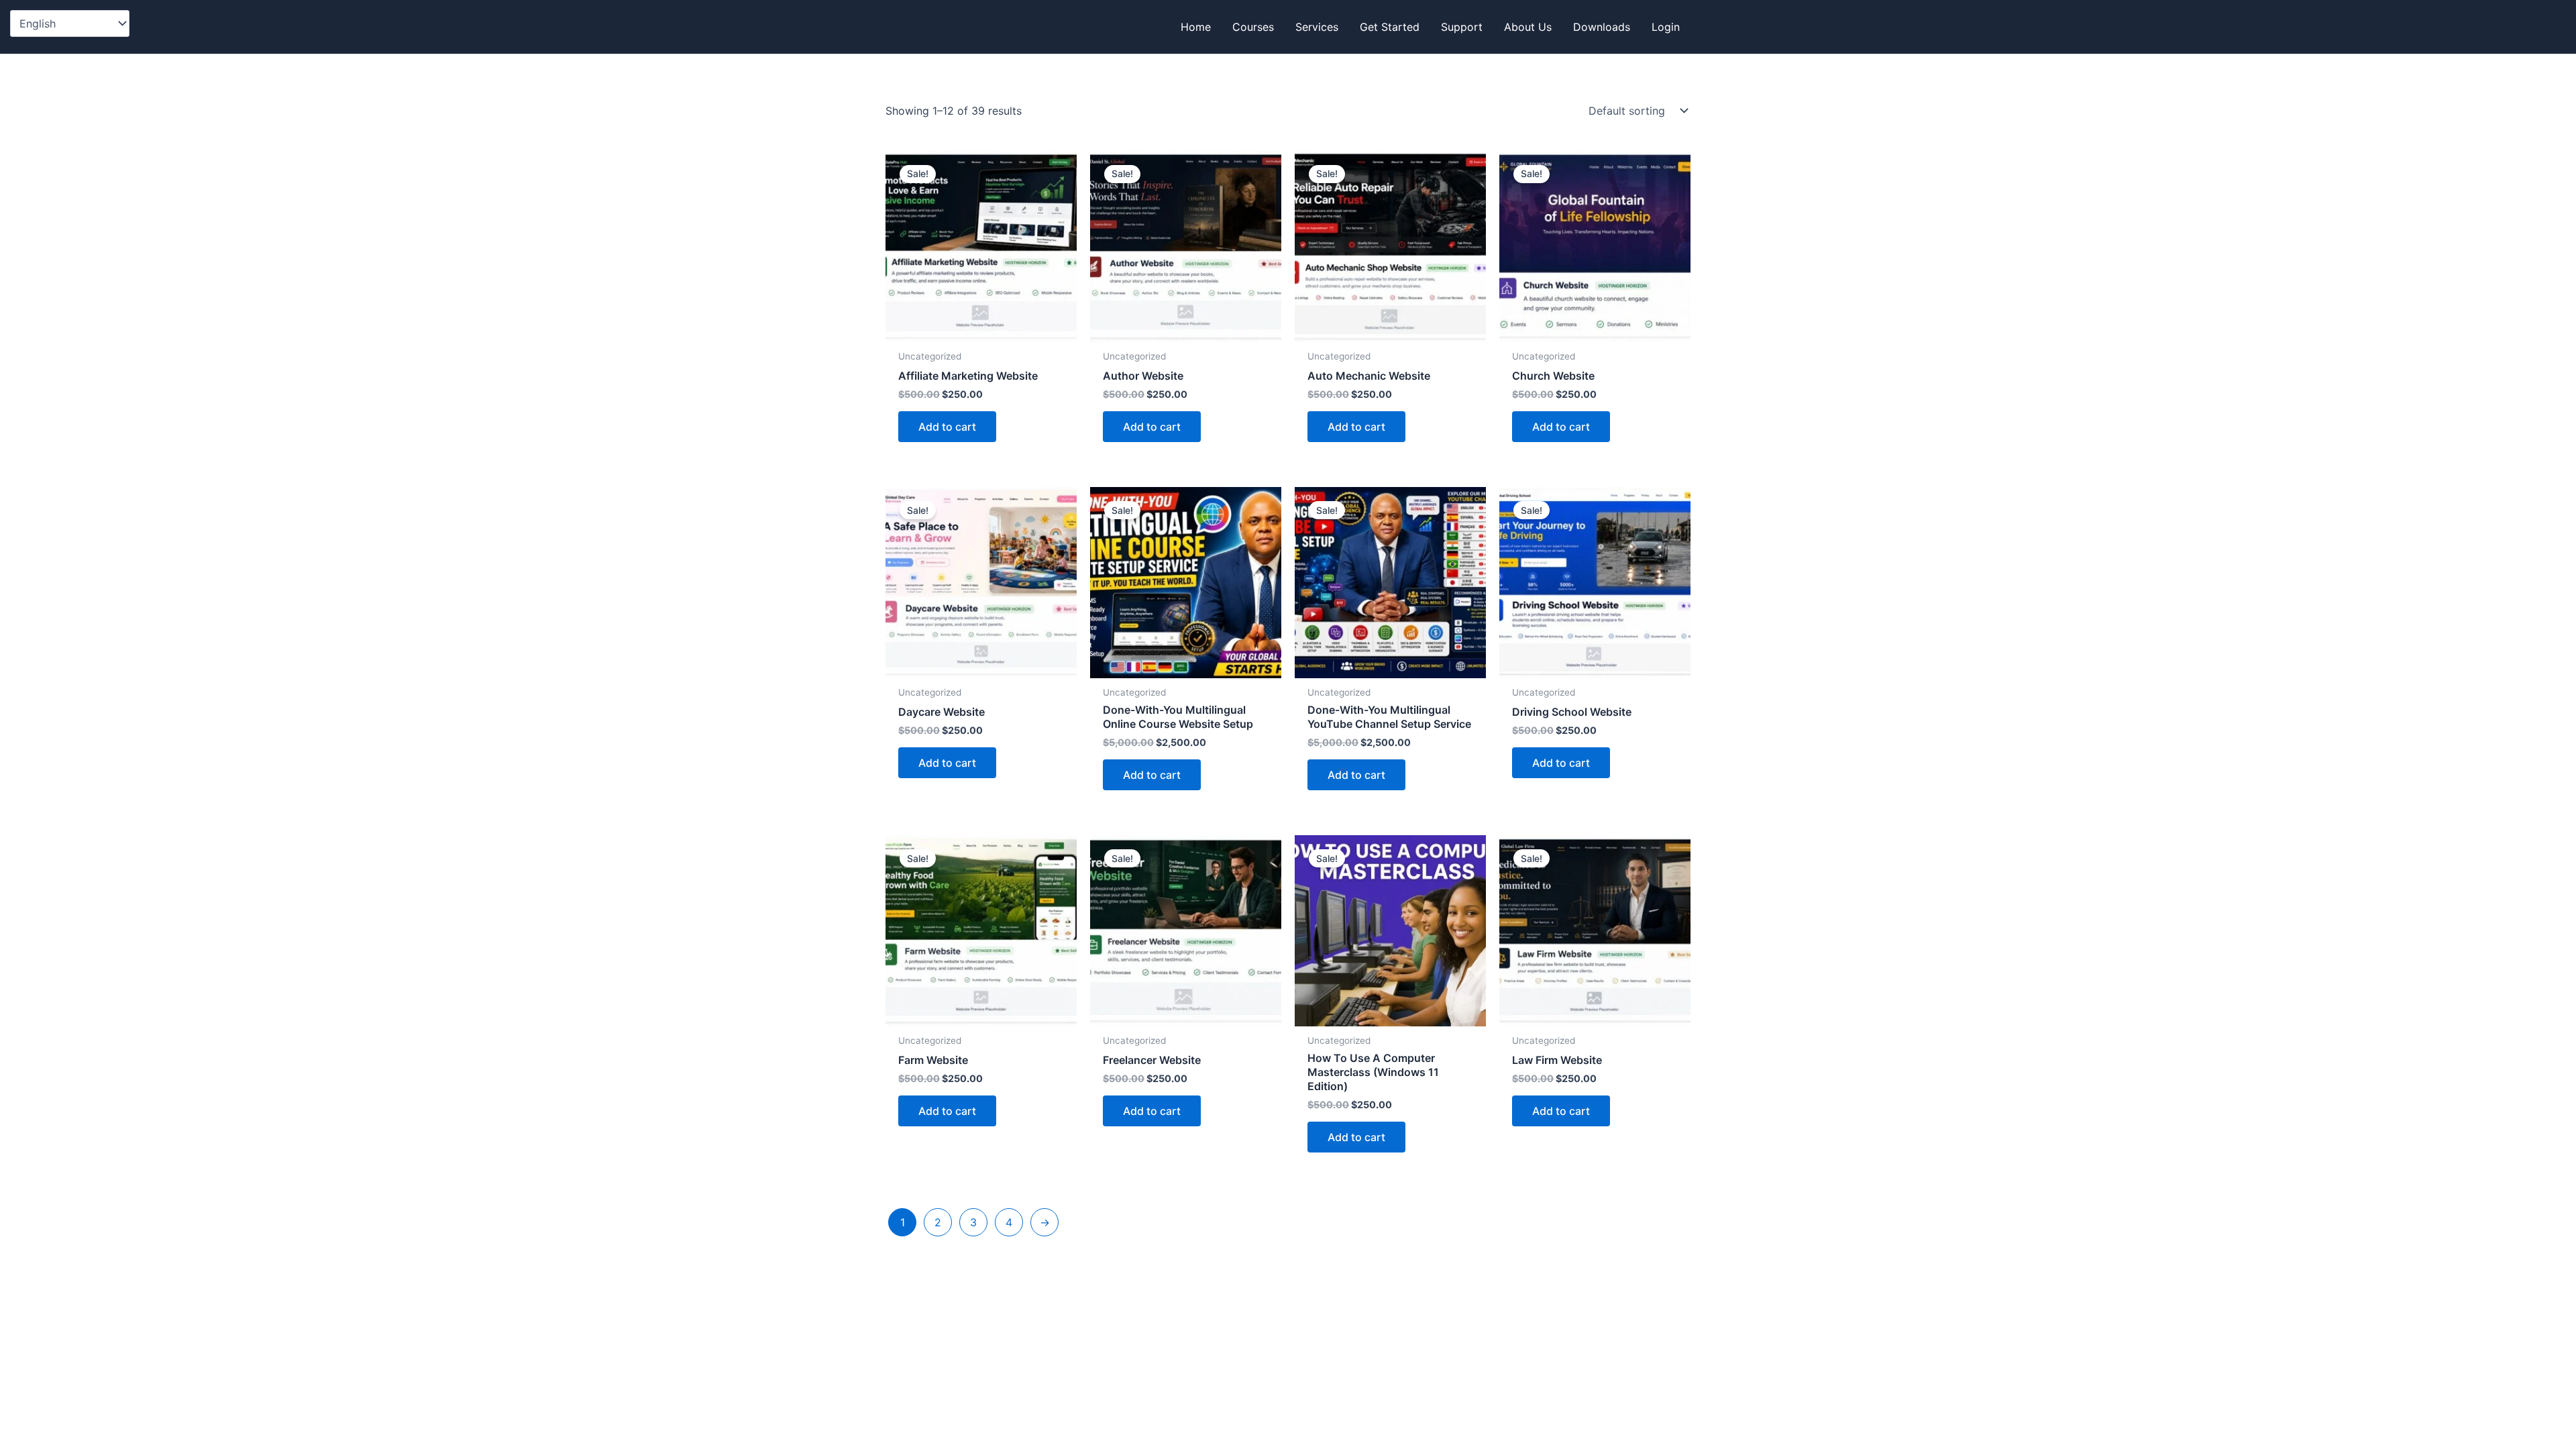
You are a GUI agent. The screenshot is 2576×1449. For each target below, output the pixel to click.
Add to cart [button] (947, 427)
